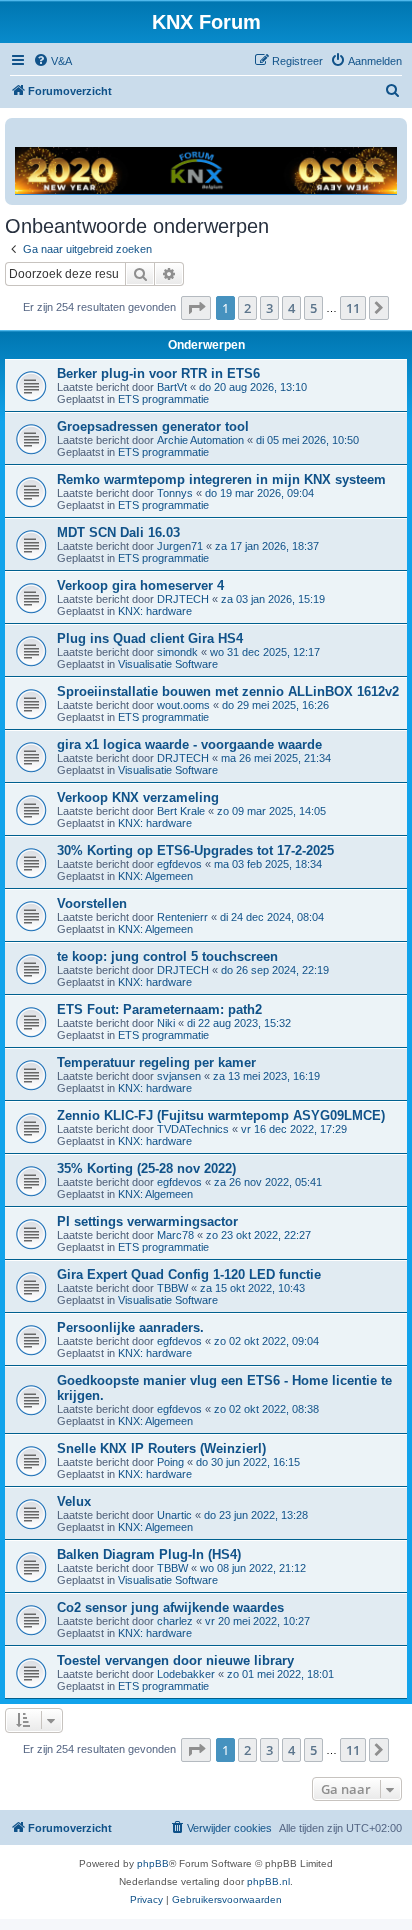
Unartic (174, 1515)
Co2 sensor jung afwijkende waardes (170, 1607)
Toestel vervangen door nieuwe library (175, 1660)
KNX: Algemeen (155, 876)
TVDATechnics (193, 1129)
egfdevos (179, 864)
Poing (170, 1462)
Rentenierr (182, 917)
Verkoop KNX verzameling (138, 797)
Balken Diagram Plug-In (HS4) (149, 1554)
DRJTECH (183, 599)
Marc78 (175, 1235)
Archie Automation (200, 440)
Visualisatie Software (168, 664)
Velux (74, 1501)
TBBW (172, 1288)
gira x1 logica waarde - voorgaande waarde (189, 744)
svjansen (179, 1076)
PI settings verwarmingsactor (147, 1221)
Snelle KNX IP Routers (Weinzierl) (161, 1448)
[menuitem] (52, 61)
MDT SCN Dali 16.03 (118, 532)
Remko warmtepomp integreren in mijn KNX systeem (221, 479)
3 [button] (269, 308)
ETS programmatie (163, 399)
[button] (196, 308)
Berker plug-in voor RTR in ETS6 (158, 373)
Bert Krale (181, 811)
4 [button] (291, 308)
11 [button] (353, 308)
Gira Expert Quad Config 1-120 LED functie (189, 1274)
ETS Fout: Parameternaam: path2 (159, 1009)
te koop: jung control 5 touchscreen (167, 956)
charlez (175, 1621)
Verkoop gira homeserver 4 (140, 585)
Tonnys (175, 493)
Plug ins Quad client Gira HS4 (150, 638)
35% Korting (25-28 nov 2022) (146, 1168)
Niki (166, 1023)
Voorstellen (92, 903)
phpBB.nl (268, 1881)
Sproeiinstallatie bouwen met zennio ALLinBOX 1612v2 (228, 691)
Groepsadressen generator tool (153, 426)
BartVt (172, 387)
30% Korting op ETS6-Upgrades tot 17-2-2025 (195, 850)
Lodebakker (186, 1674)
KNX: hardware (155, 611)
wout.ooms (183, 705)
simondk (177, 652)
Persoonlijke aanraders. (130, 1327)
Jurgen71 (180, 546)
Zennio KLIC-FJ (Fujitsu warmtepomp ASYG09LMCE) (221, 1115)
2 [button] (247, 308)
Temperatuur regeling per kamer (156, 1062)
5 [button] (313, 308)
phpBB (153, 1863)
